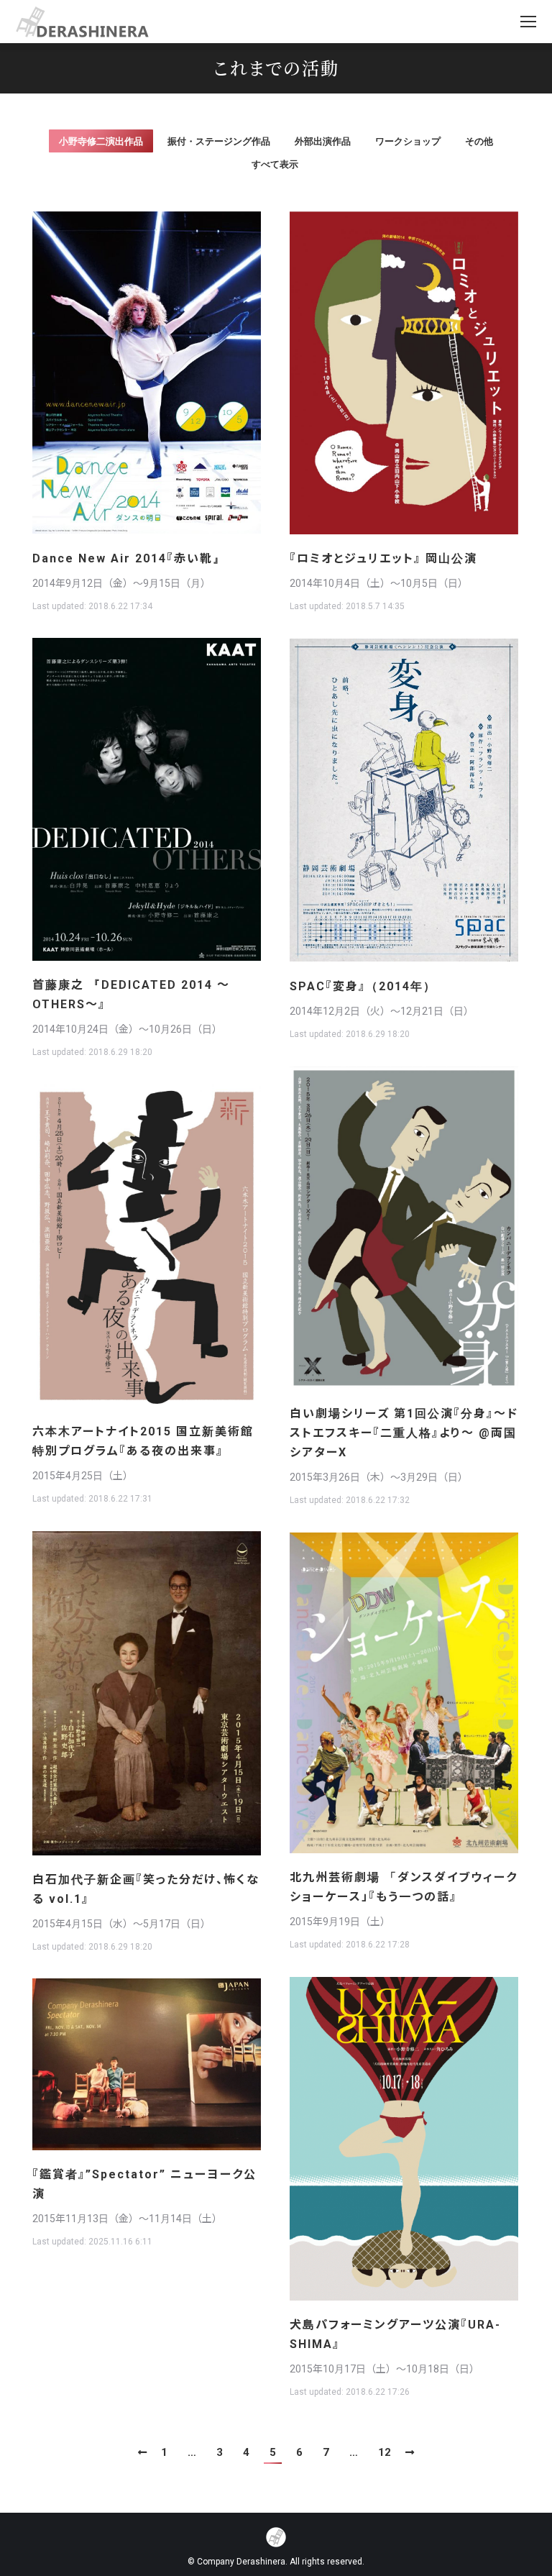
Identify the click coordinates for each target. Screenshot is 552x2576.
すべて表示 (275, 164)
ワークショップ (408, 141)
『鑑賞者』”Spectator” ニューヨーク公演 (144, 2184)
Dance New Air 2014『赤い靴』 (129, 558)
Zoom (127, 373)
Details (166, 373)
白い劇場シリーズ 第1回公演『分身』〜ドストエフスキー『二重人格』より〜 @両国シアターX (404, 1433)
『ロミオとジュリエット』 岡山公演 (383, 558)
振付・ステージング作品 (219, 141)
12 (385, 2452)
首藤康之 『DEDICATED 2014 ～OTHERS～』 (131, 995)
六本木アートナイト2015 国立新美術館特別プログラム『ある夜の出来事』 (143, 1441)
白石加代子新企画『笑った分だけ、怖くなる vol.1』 (146, 1889)
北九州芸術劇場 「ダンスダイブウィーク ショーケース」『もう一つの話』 (404, 1887)
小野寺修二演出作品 (101, 141)
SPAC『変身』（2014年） (363, 986)
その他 (479, 141)
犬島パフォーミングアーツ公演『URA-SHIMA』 (395, 2334)
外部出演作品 (323, 141)
